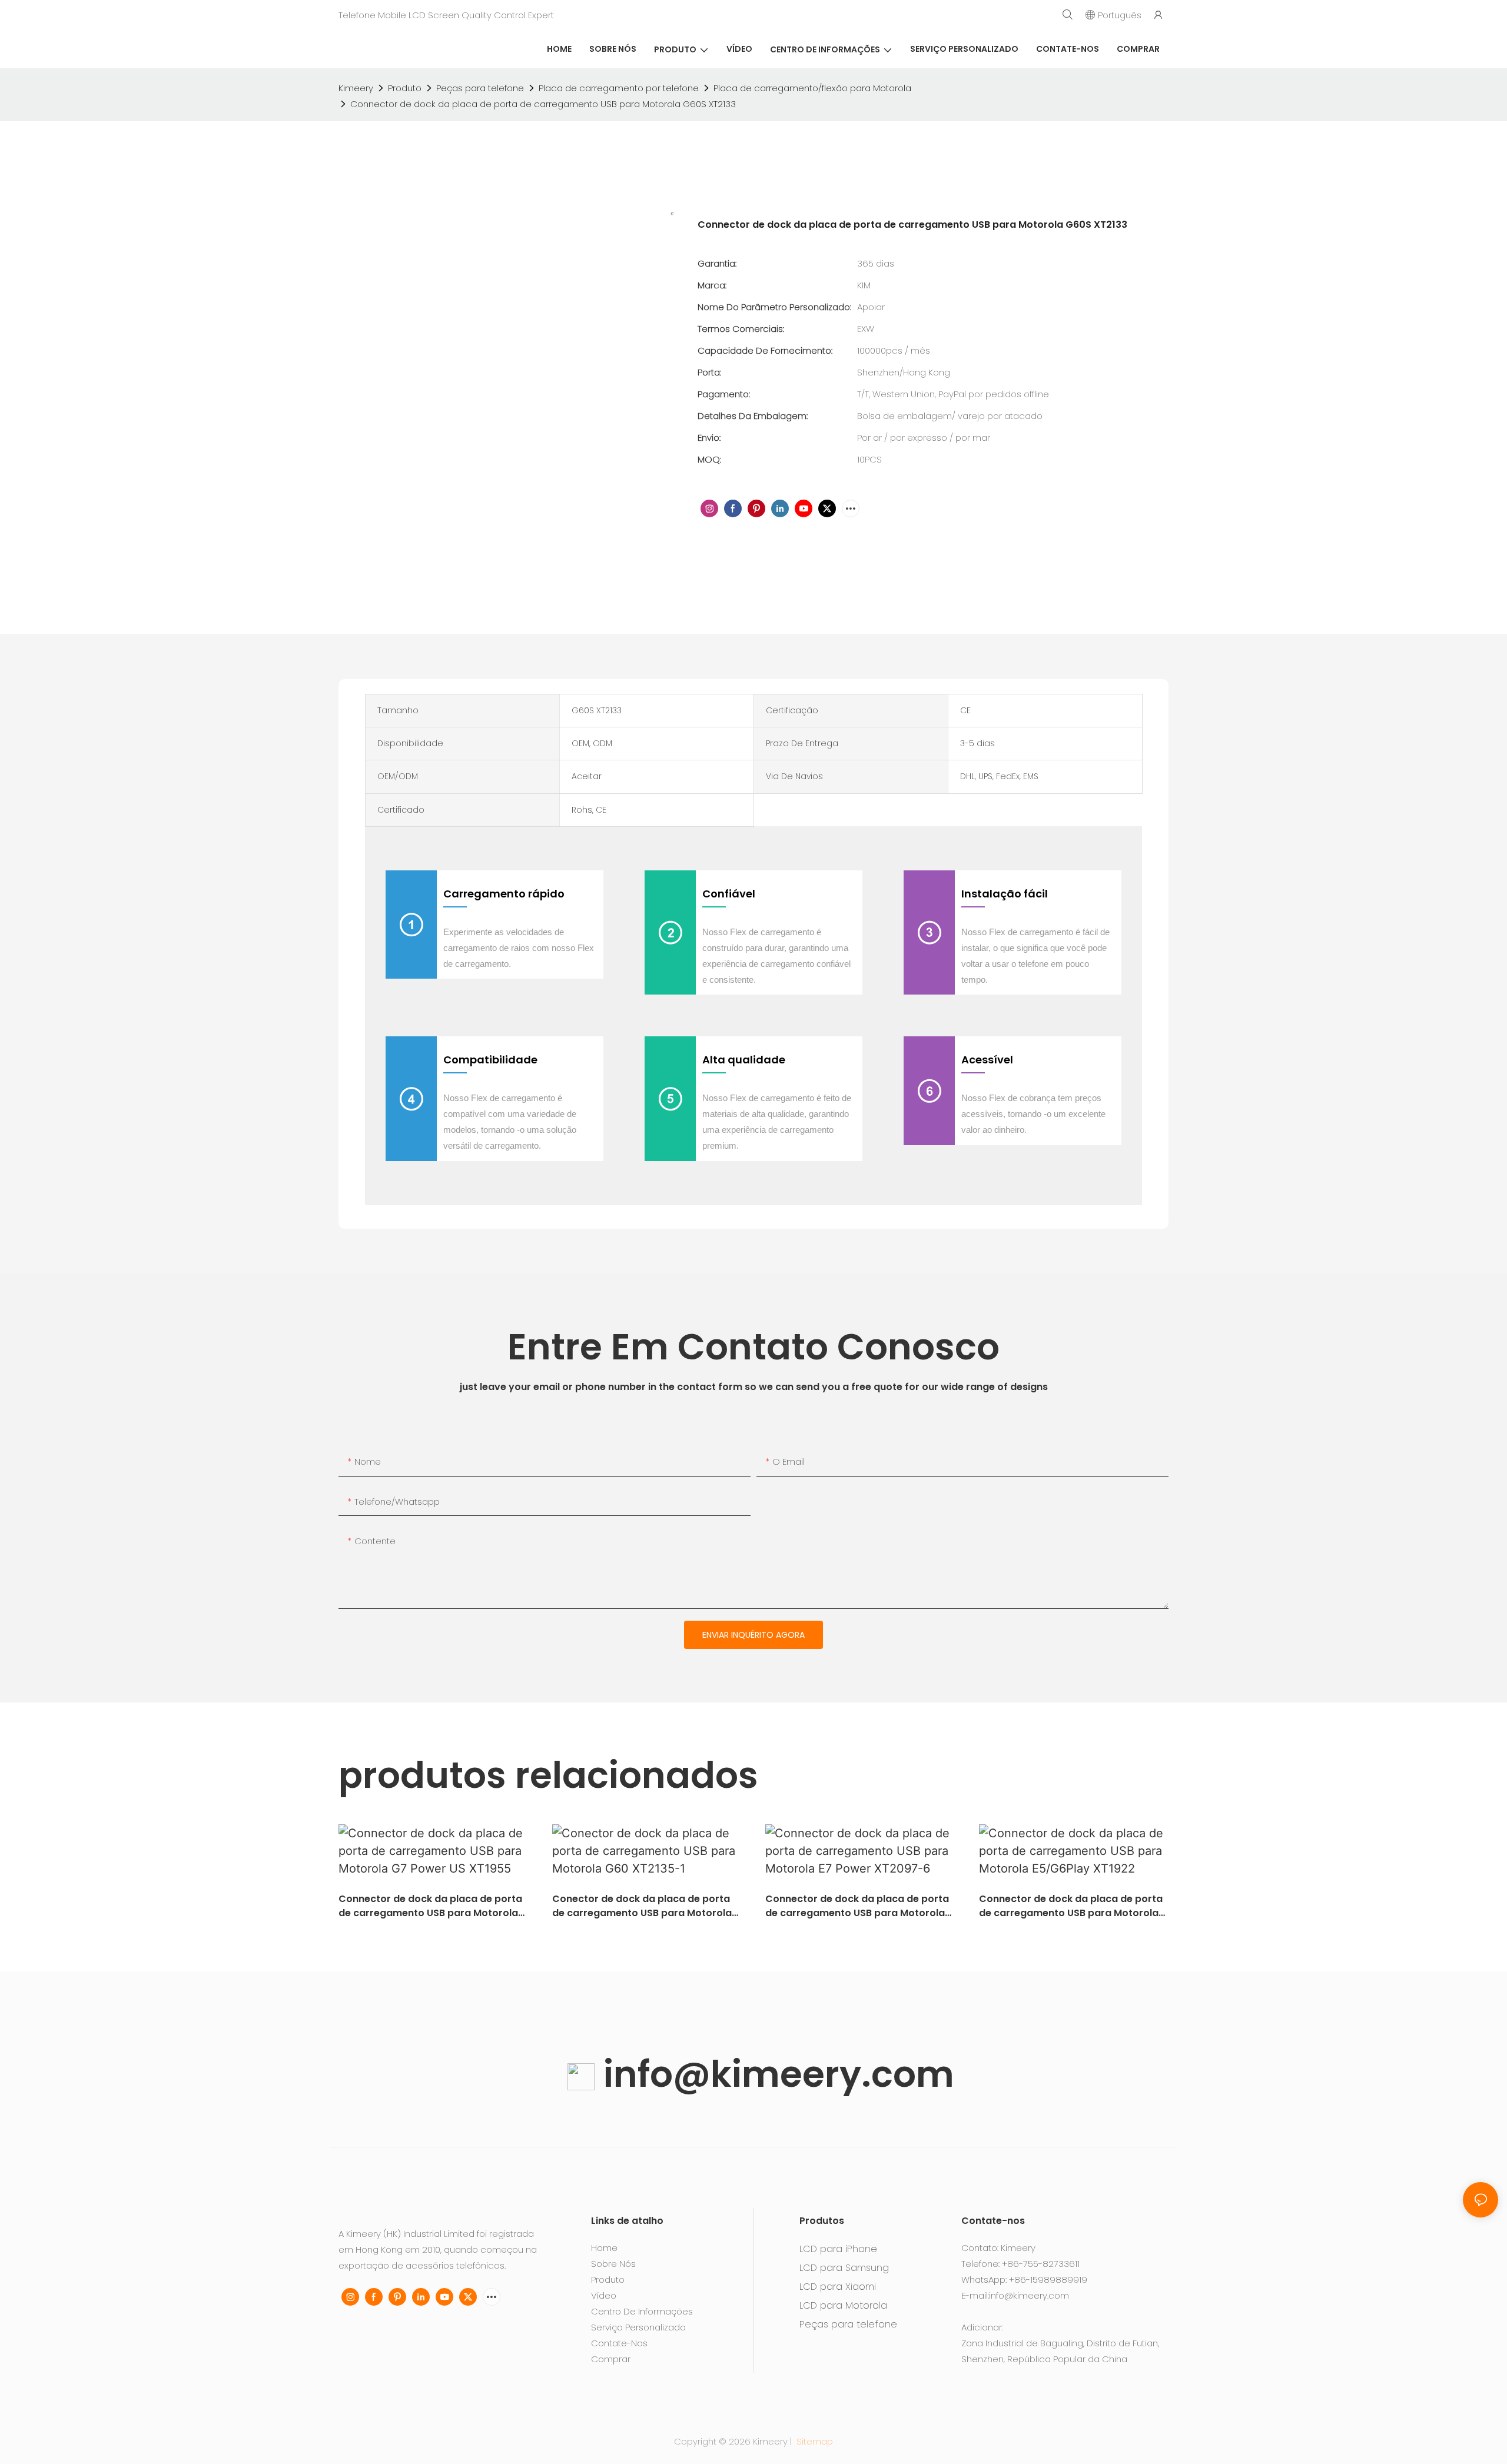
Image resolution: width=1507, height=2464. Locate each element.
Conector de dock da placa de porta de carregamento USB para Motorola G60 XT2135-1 (642, 1906)
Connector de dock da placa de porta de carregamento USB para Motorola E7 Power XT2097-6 (857, 1906)
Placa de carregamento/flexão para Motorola (812, 88)
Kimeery (356, 88)
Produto (405, 88)
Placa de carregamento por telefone (619, 88)
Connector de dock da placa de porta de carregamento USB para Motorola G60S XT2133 (543, 104)
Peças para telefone (480, 88)
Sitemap (814, 2441)
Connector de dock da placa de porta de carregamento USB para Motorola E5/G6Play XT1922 (1071, 1906)
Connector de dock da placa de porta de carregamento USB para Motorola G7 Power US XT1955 (430, 1906)
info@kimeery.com (774, 2074)
